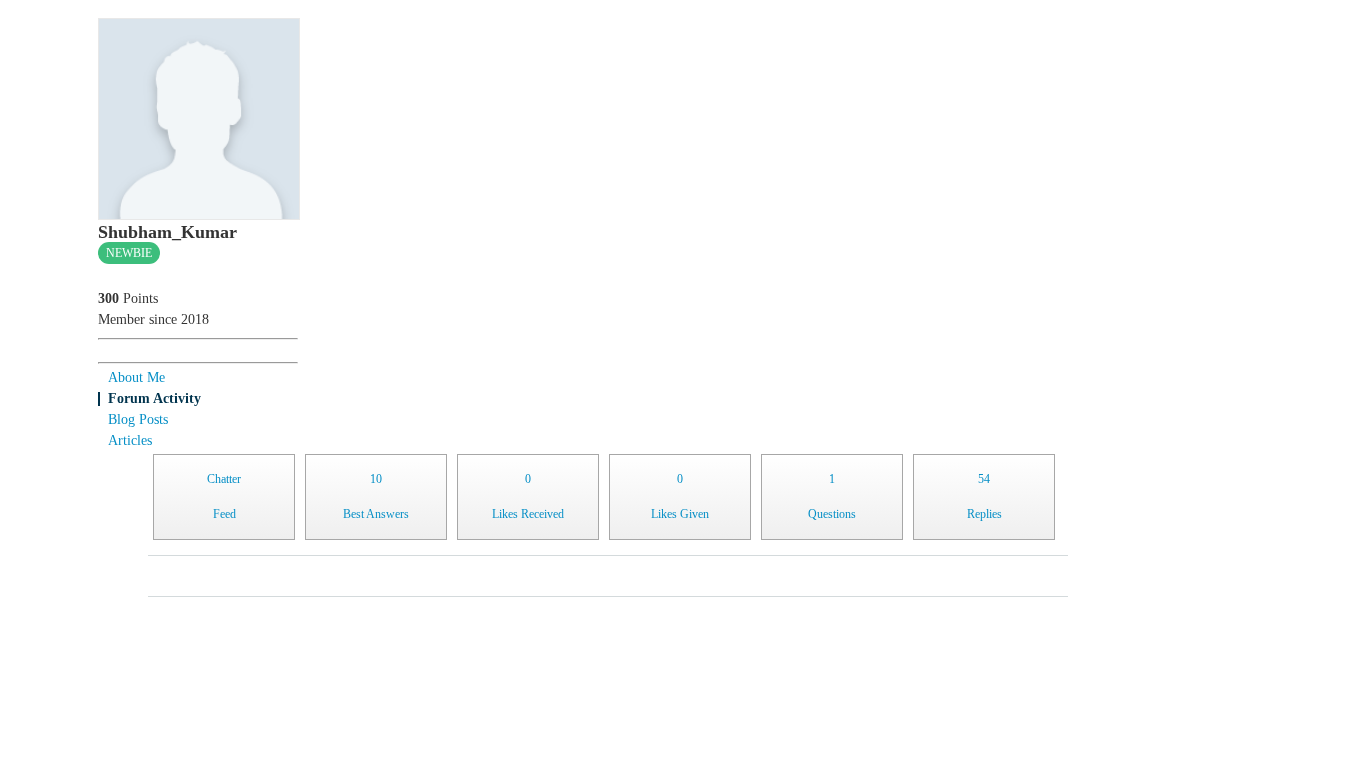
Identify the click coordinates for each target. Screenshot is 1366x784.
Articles (130, 440)
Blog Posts (138, 419)
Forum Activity (154, 398)
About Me (136, 377)
